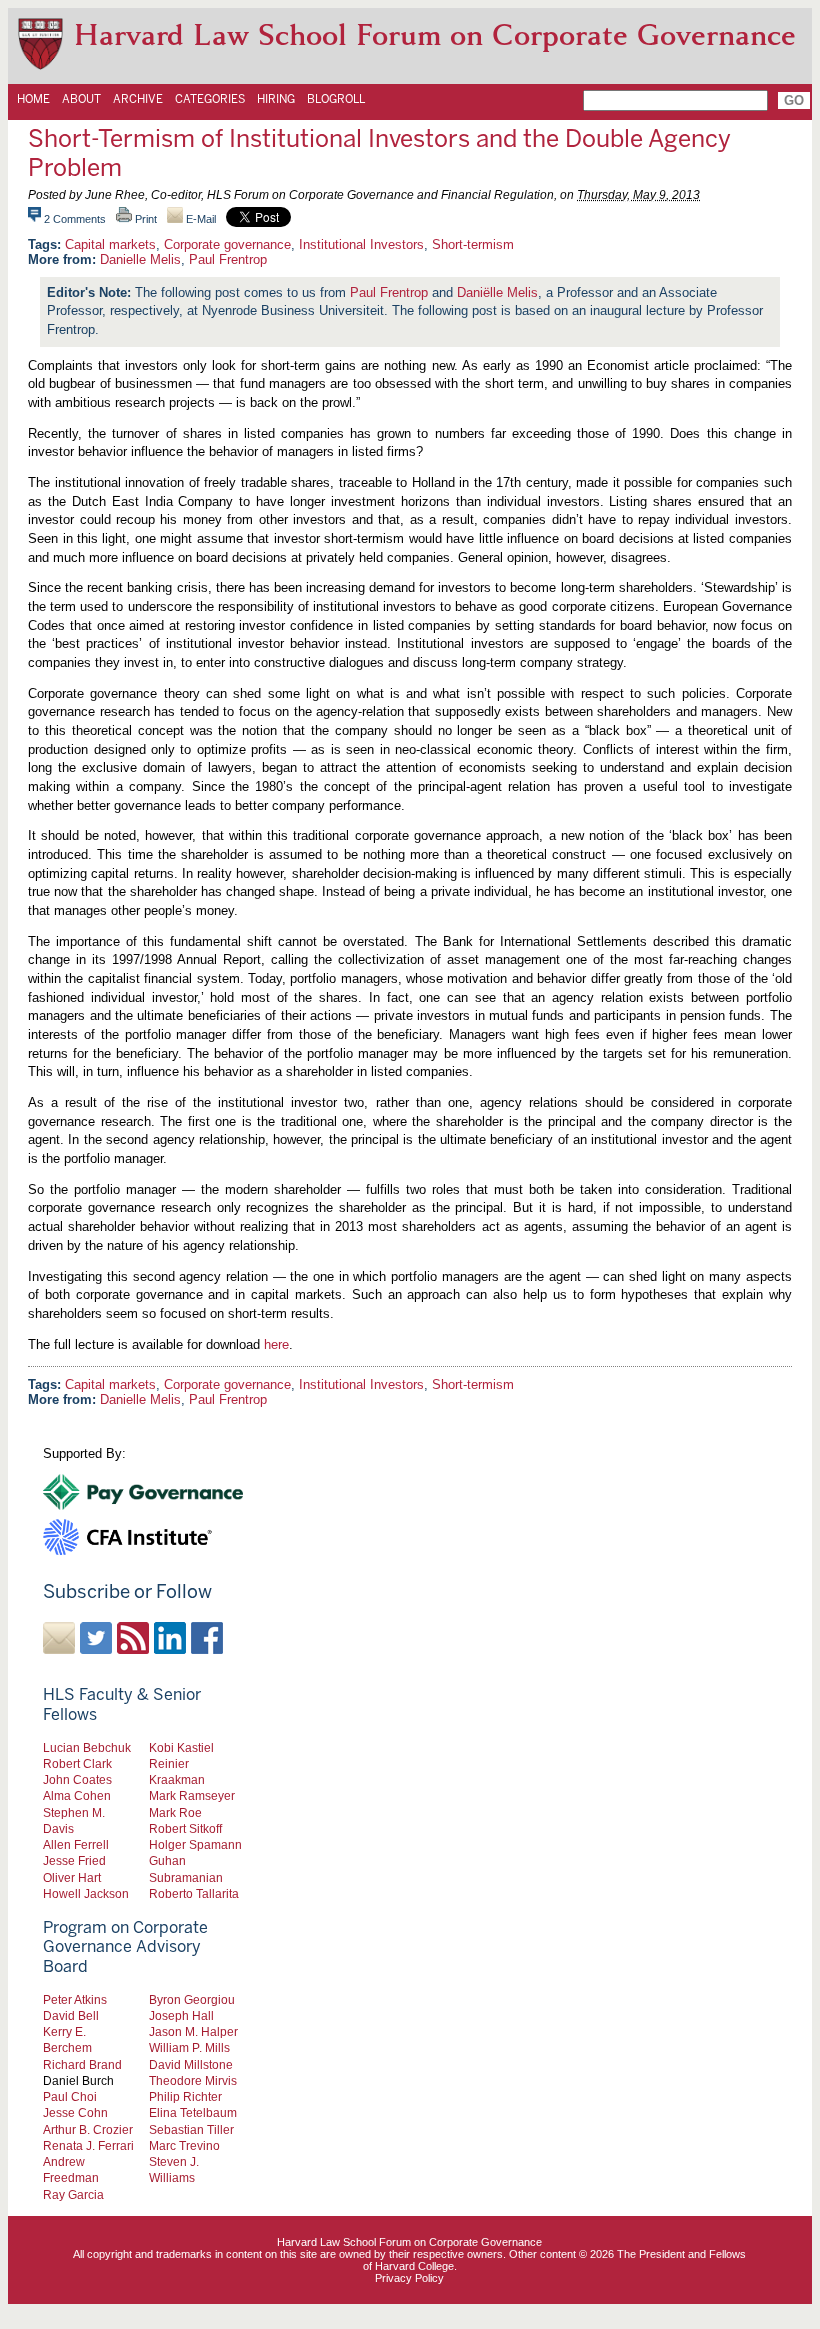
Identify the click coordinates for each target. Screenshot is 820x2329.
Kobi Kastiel (181, 1747)
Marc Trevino (184, 2145)
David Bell (71, 2015)
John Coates (77, 1779)
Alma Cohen (77, 1795)
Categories (210, 99)
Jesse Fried (74, 1860)
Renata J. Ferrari (88, 2145)
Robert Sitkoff (185, 1828)
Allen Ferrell (76, 1844)
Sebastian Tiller (191, 2129)
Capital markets (110, 244)
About (81, 99)
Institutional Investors (361, 244)
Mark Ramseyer (192, 1795)
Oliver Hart (72, 1877)
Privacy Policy (409, 2278)
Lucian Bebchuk (87, 1747)
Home (33, 99)
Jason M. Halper (193, 2031)
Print (144, 219)
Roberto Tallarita (194, 1893)
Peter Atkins (75, 1999)
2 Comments (75, 219)
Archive (138, 99)
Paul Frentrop (228, 259)
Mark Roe (175, 1812)
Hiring (276, 99)
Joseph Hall (181, 2015)
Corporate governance (227, 244)
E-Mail (199, 219)
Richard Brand (82, 2064)
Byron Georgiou (192, 1999)
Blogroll (336, 99)
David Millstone (191, 2064)
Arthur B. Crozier (88, 2129)
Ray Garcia (73, 2194)
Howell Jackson (86, 1893)
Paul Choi (70, 2096)
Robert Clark (77, 1763)
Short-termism (473, 244)
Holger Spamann (195, 1844)
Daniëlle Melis (497, 292)
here (276, 1344)
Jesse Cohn (75, 2112)
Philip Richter (185, 2096)
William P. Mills (189, 2047)
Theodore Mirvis (193, 2080)
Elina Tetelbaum (193, 2112)
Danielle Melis (140, 259)
